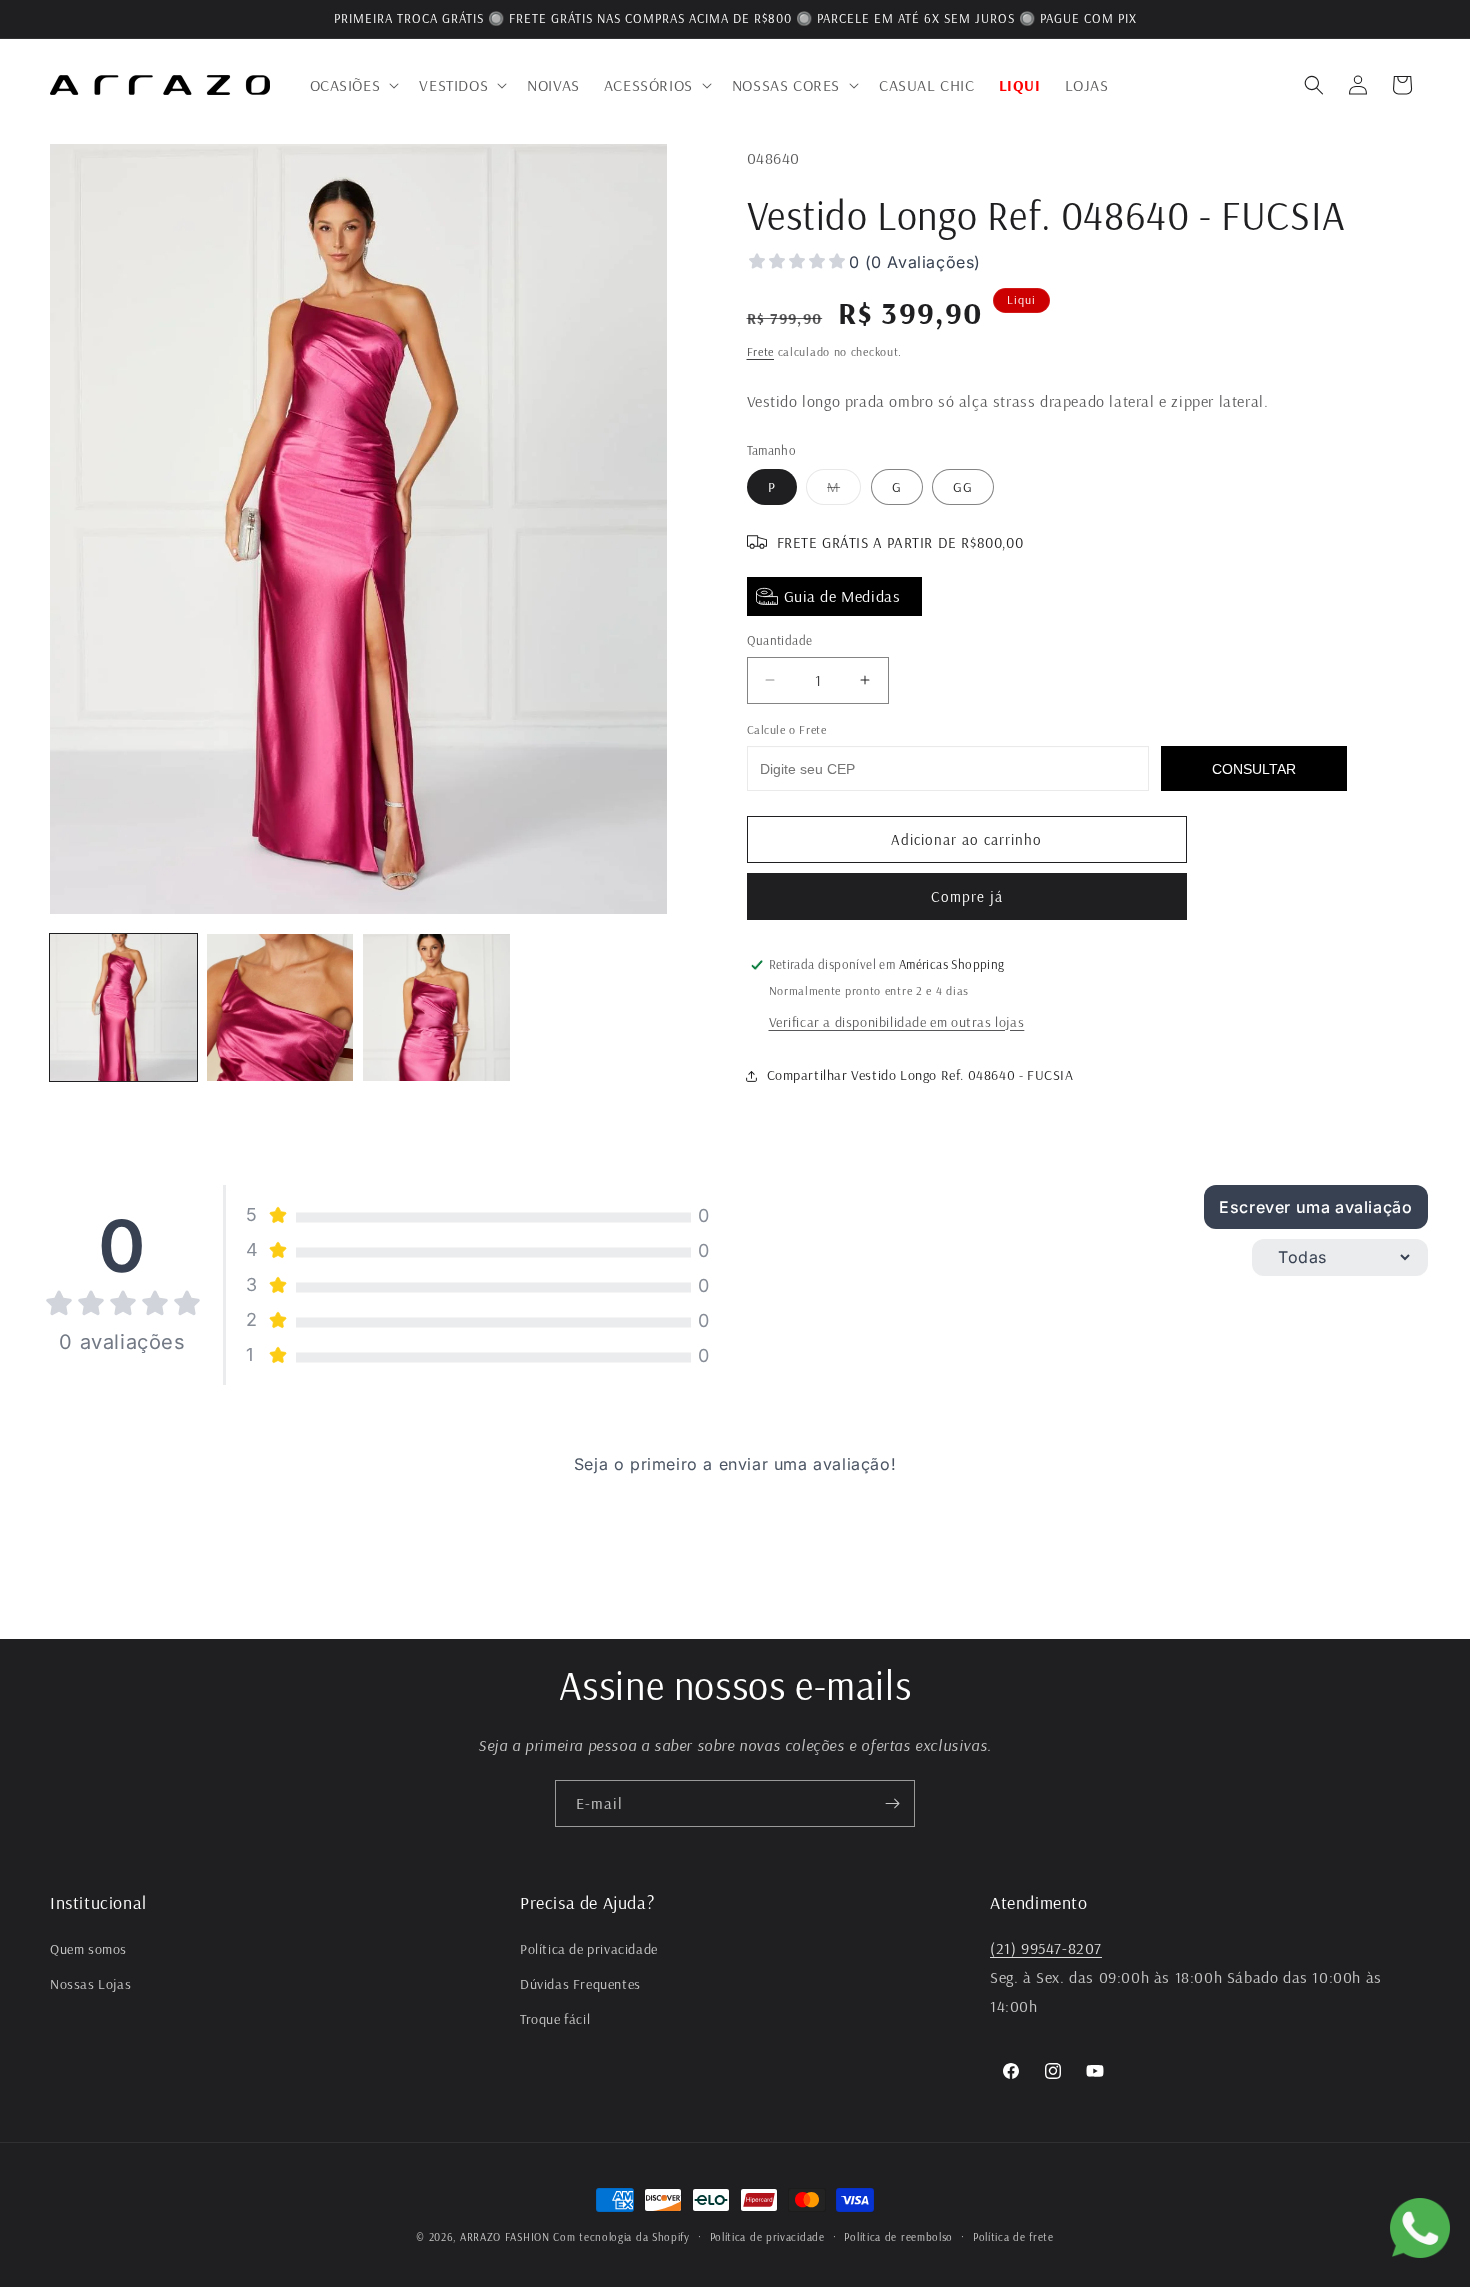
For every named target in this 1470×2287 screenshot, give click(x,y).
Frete (761, 351)
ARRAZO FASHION (505, 2237)
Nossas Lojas (90, 1985)
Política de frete (1013, 2236)
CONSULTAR (1254, 769)
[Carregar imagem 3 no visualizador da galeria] (436, 1007)
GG (963, 487)
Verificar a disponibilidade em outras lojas (897, 1022)
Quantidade (780, 640)
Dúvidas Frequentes (580, 1985)
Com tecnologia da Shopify (621, 2237)
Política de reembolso (898, 2236)
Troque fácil (555, 2020)
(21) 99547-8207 (1046, 1948)
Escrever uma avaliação (1315, 1207)
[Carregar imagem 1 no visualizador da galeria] (123, 1007)
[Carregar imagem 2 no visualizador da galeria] (280, 1007)
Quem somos (88, 1949)
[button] (353, 85)
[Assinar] (892, 1803)
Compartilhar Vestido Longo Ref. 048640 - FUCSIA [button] (920, 1075)
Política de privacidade (589, 1949)
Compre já (967, 896)
